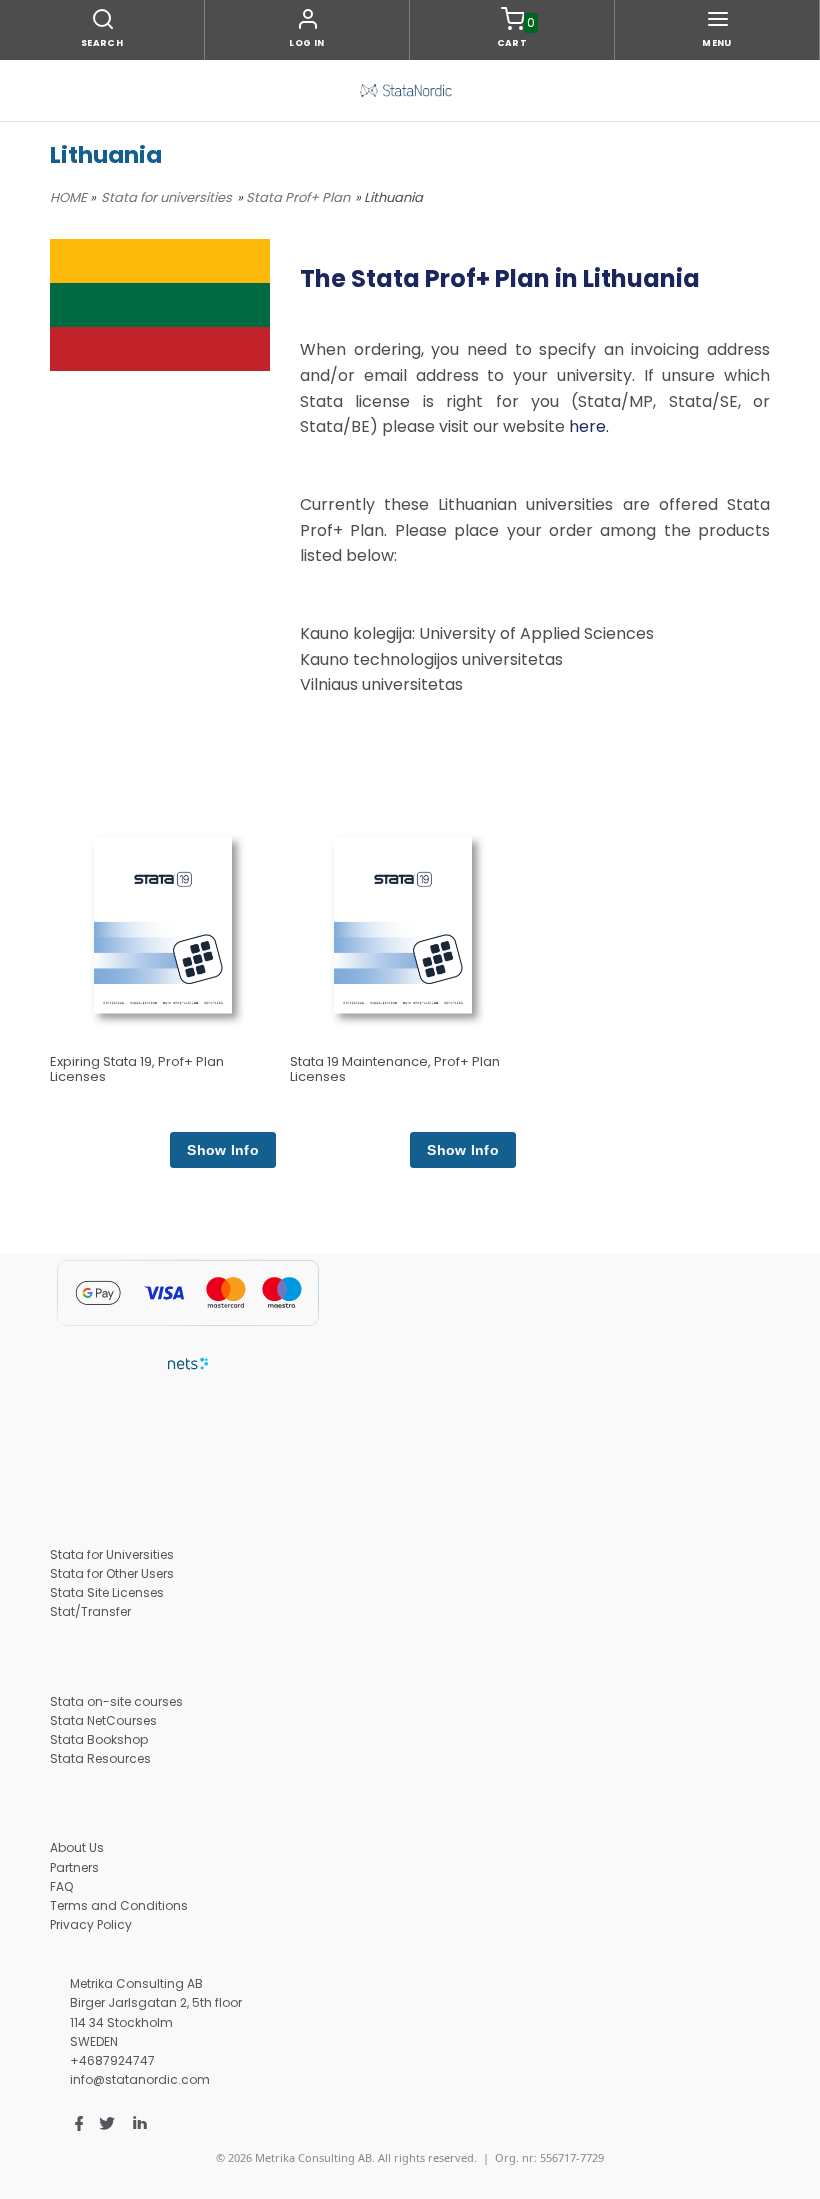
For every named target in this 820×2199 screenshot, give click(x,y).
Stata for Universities (112, 1554)
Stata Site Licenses (107, 1592)
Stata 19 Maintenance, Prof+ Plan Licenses (395, 1069)
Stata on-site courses (116, 1701)
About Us (77, 1847)
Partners (74, 1867)
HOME (68, 197)
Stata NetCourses (103, 1720)
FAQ (61, 1886)
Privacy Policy (91, 1924)
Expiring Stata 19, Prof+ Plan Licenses (137, 1069)
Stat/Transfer (90, 1611)
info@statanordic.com (140, 2079)
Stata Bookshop (99, 1739)
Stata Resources (100, 1758)
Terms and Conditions (119, 1905)
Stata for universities (166, 197)
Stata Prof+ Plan (298, 197)
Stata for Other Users (112, 1573)
